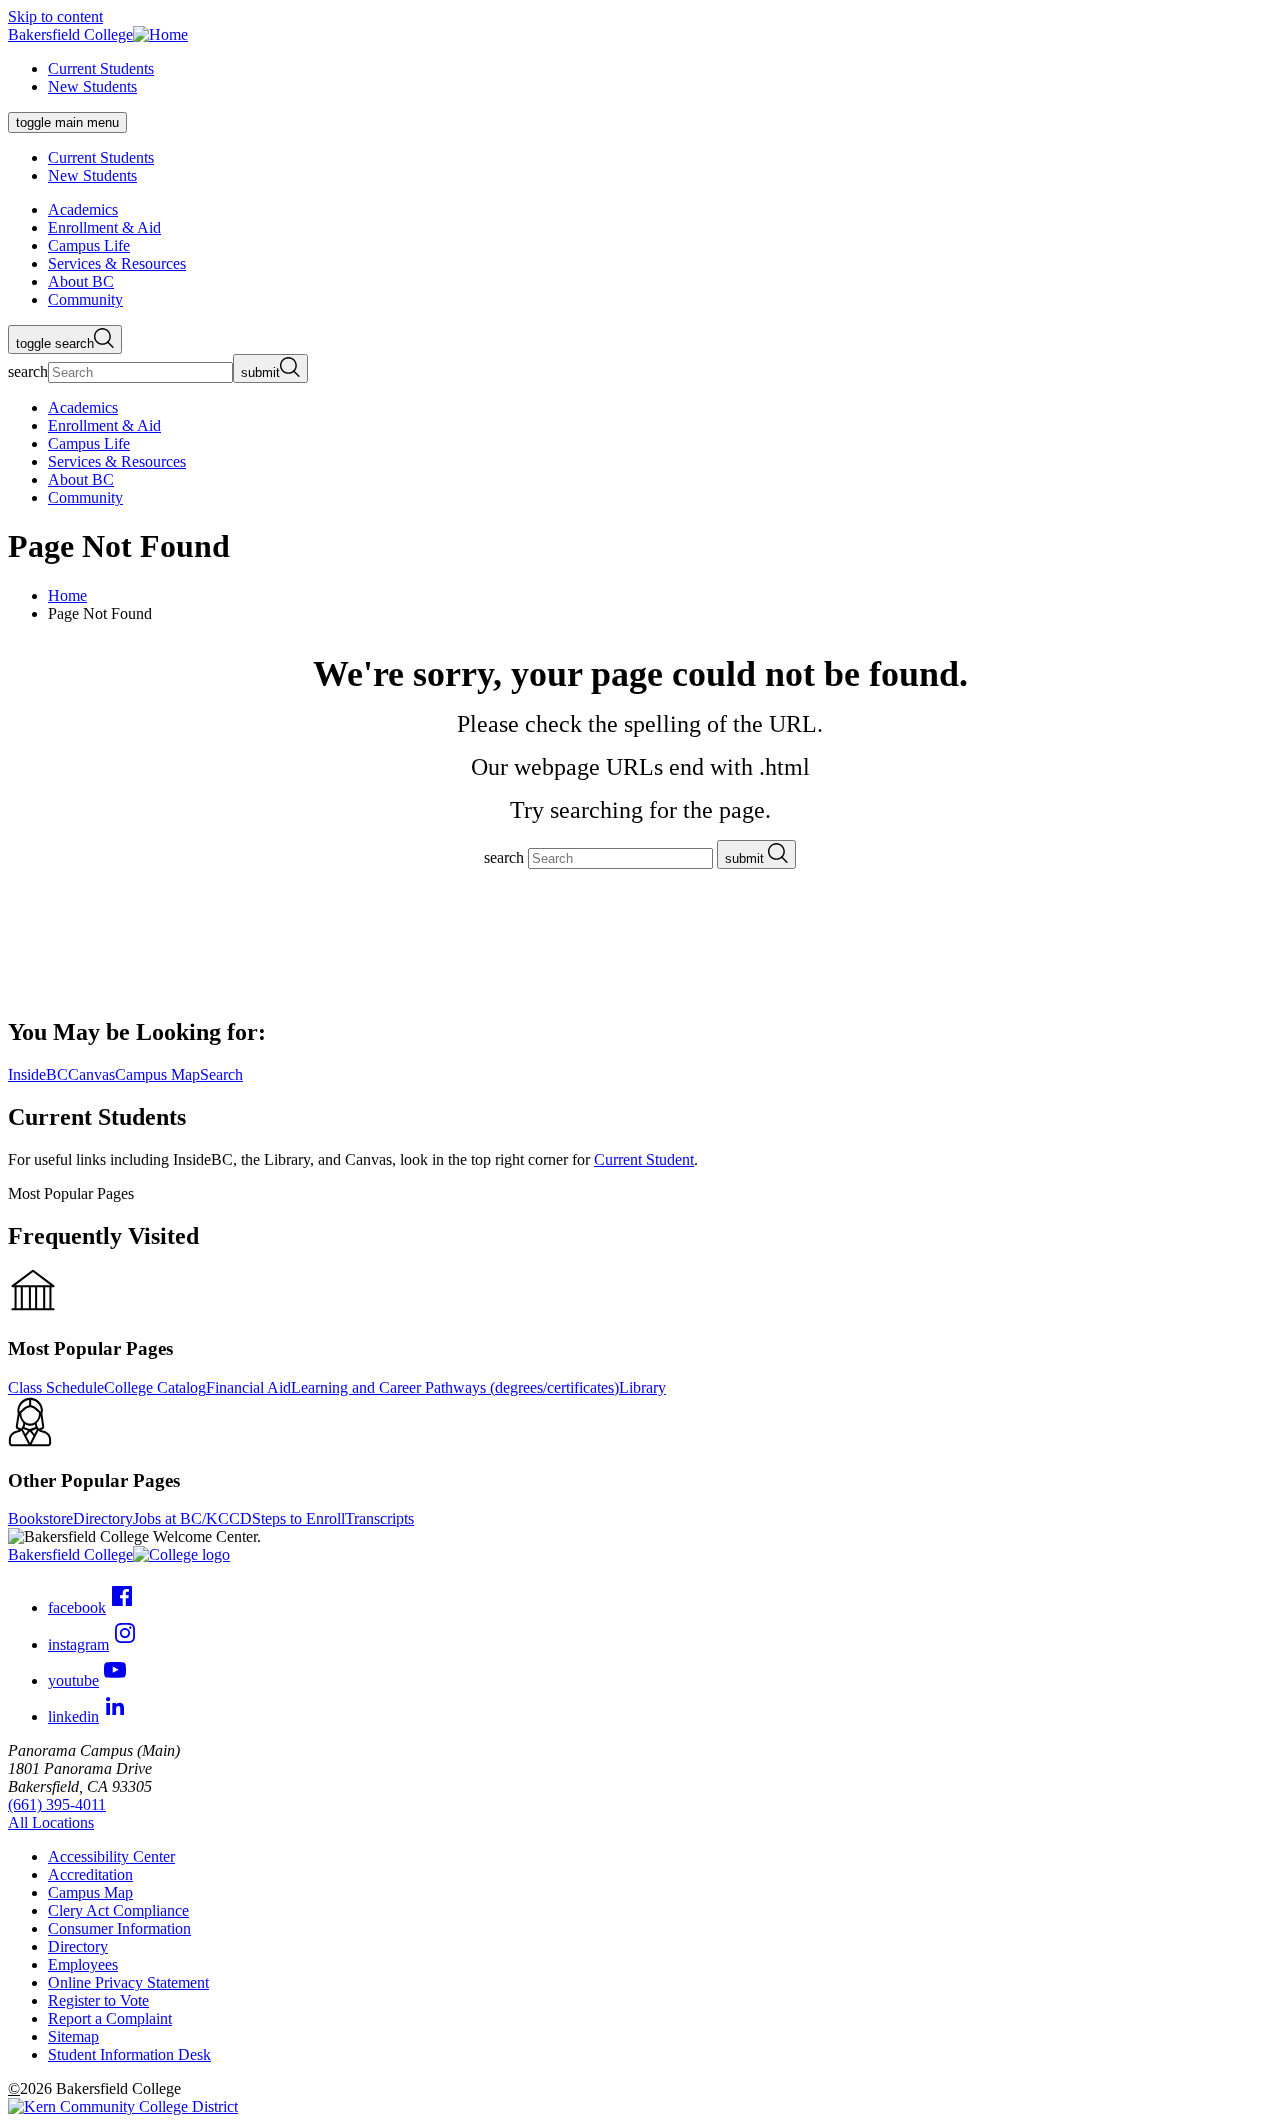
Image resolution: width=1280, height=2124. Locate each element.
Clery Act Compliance (118, 1910)
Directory (103, 1518)
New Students (92, 86)
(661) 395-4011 (57, 1804)
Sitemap (73, 2036)
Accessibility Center (111, 1856)
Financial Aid (248, 1387)
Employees (83, 1964)
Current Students (101, 68)
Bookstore (40, 1518)
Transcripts (379, 1518)
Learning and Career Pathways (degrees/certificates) (455, 1387)
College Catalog (155, 1387)
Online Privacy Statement (128, 1982)
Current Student (644, 1159)
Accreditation (90, 1874)
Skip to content (55, 16)
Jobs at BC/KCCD (192, 1518)
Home (67, 595)
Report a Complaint (110, 2018)
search (28, 371)
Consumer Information (119, 1928)
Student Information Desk (129, 2054)
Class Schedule (56, 1387)
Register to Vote (98, 2000)
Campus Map (90, 1892)
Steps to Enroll (298, 1518)
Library (642, 1387)
